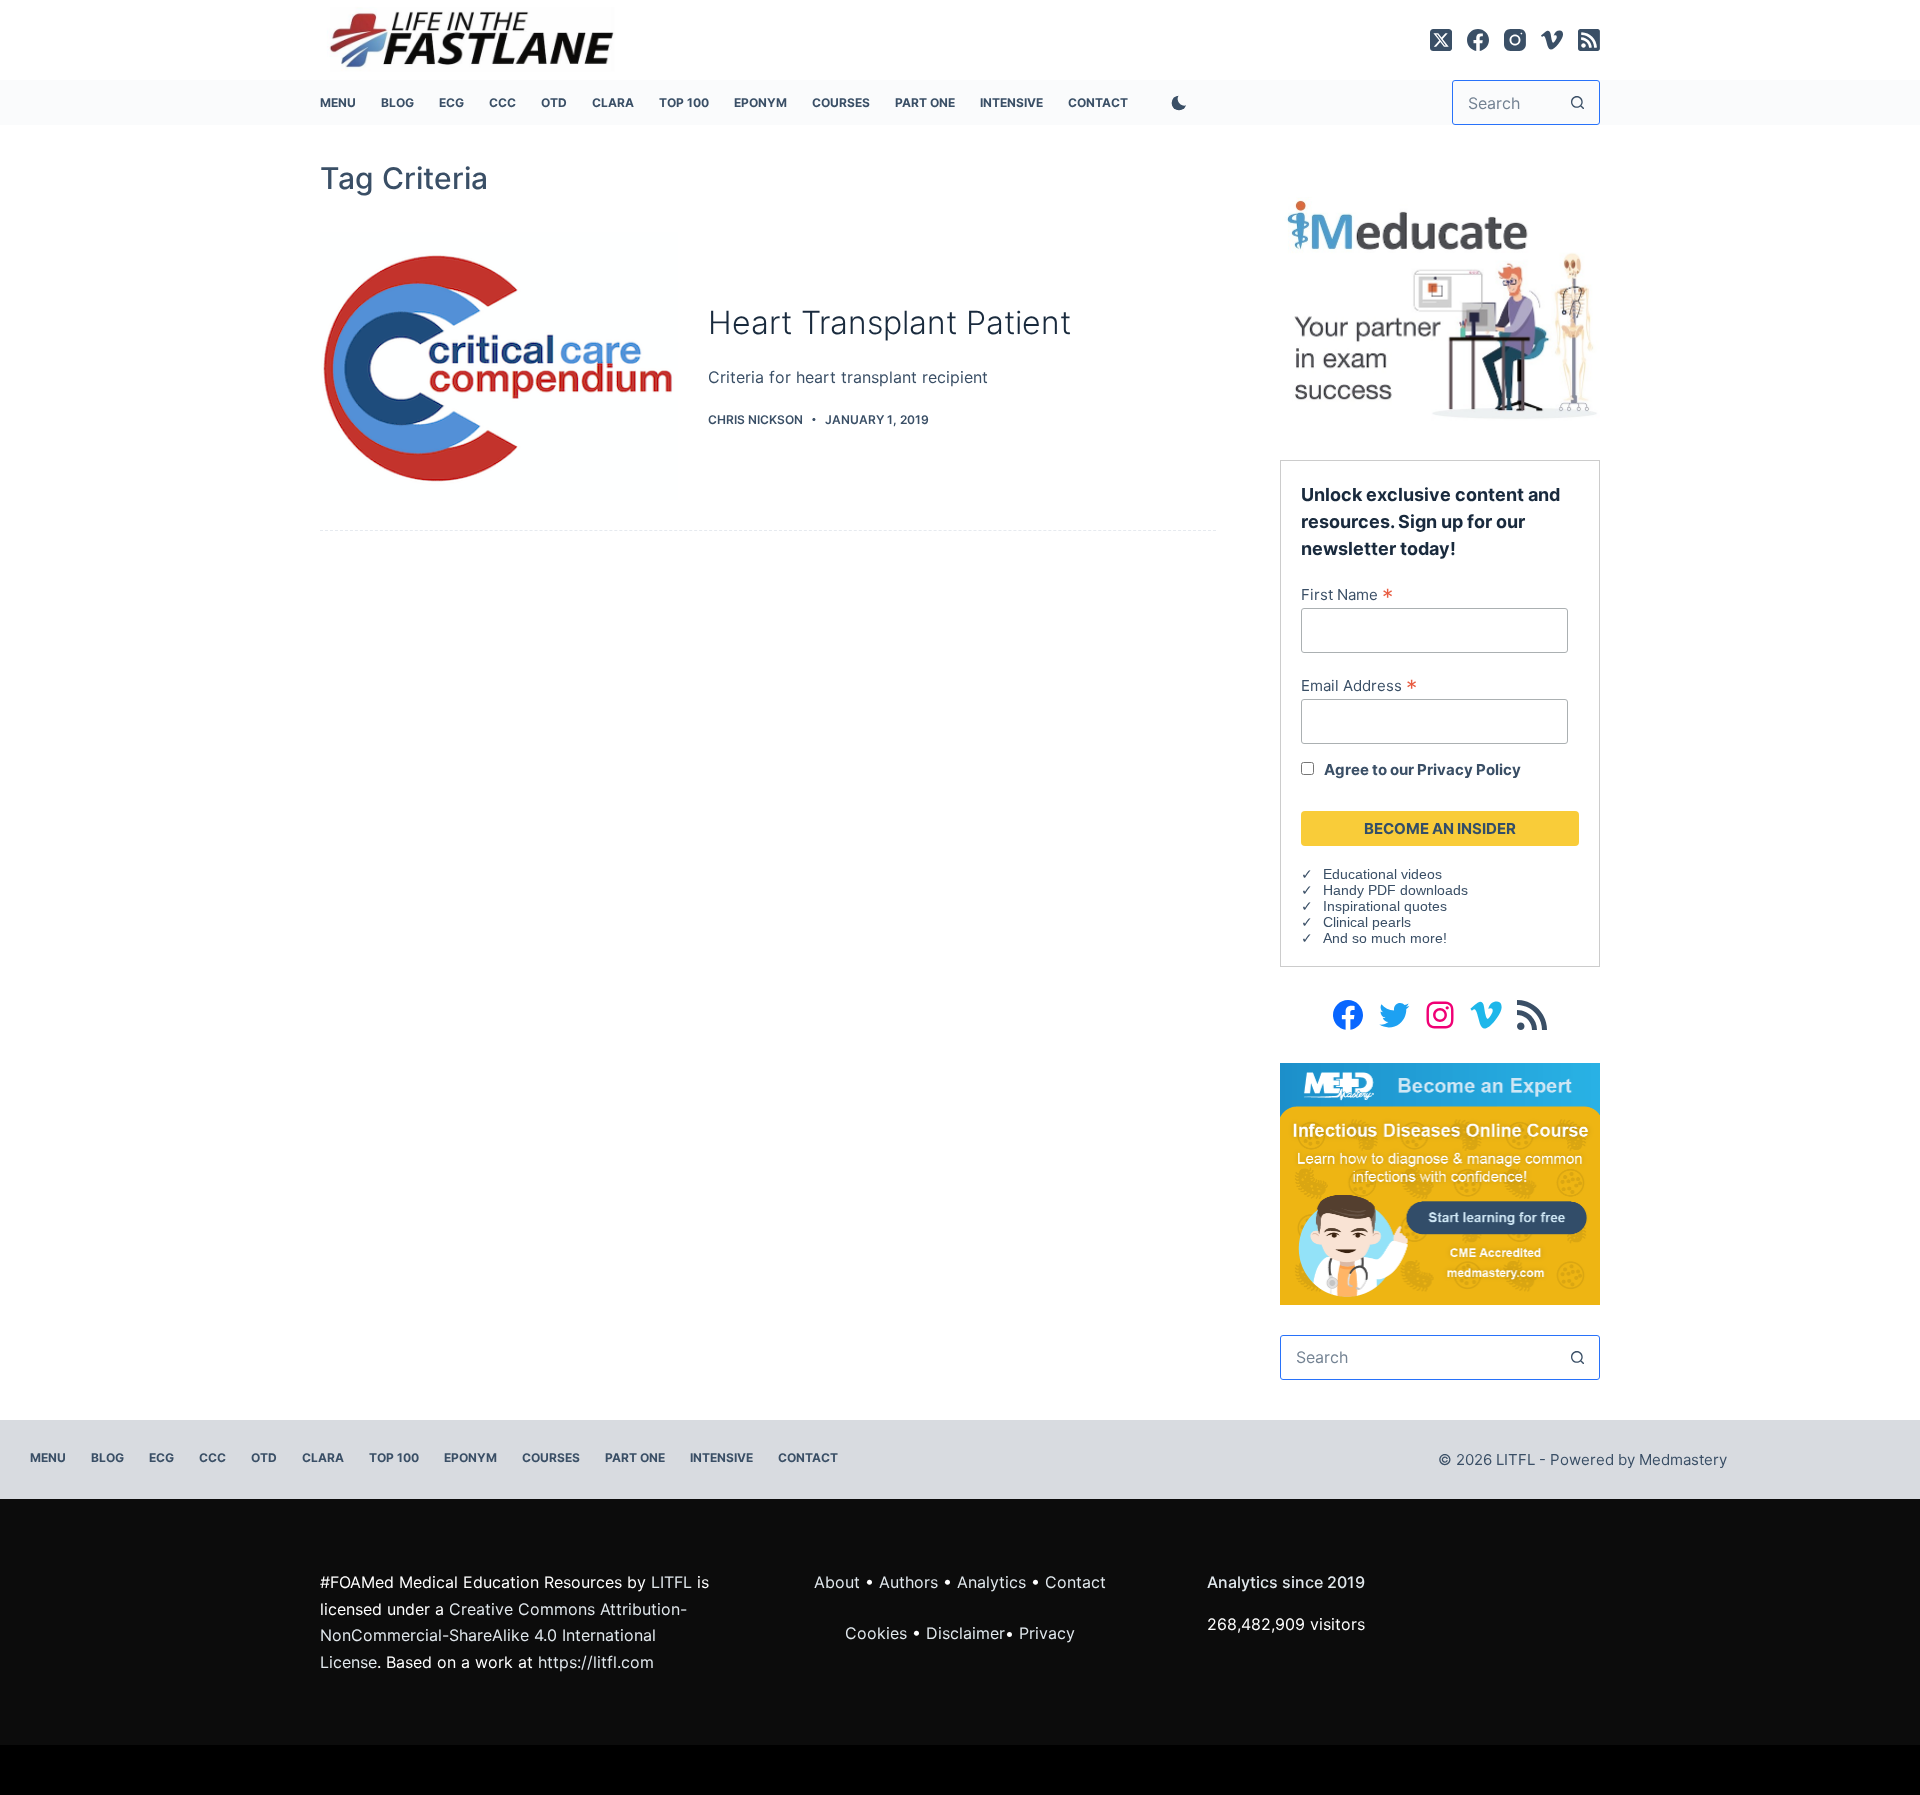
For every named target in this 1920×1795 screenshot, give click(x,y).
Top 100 (684, 102)
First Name (1347, 594)
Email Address (1359, 685)
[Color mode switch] (1175, 103)
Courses (841, 102)
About (837, 1582)
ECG (451, 102)
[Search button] (1577, 102)
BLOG (397, 102)
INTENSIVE (1011, 102)
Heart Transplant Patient (889, 322)
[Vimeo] (1552, 40)
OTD (554, 102)
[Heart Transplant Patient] (499, 366)
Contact (1098, 102)
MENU (338, 102)
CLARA (613, 102)
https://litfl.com (596, 1662)
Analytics (991, 1582)
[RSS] (1589, 40)
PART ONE (925, 102)
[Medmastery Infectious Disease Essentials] (1440, 1182)
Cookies (878, 1633)
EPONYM (760, 102)
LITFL (671, 1582)
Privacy (1047, 1633)
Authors (908, 1582)
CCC (502, 102)
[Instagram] (1515, 40)
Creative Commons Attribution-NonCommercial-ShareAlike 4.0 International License (503, 1635)
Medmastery (1683, 1459)
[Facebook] (1478, 40)
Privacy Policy (1469, 769)
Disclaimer (965, 1633)
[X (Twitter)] (1441, 40)
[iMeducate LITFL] (1440, 308)
